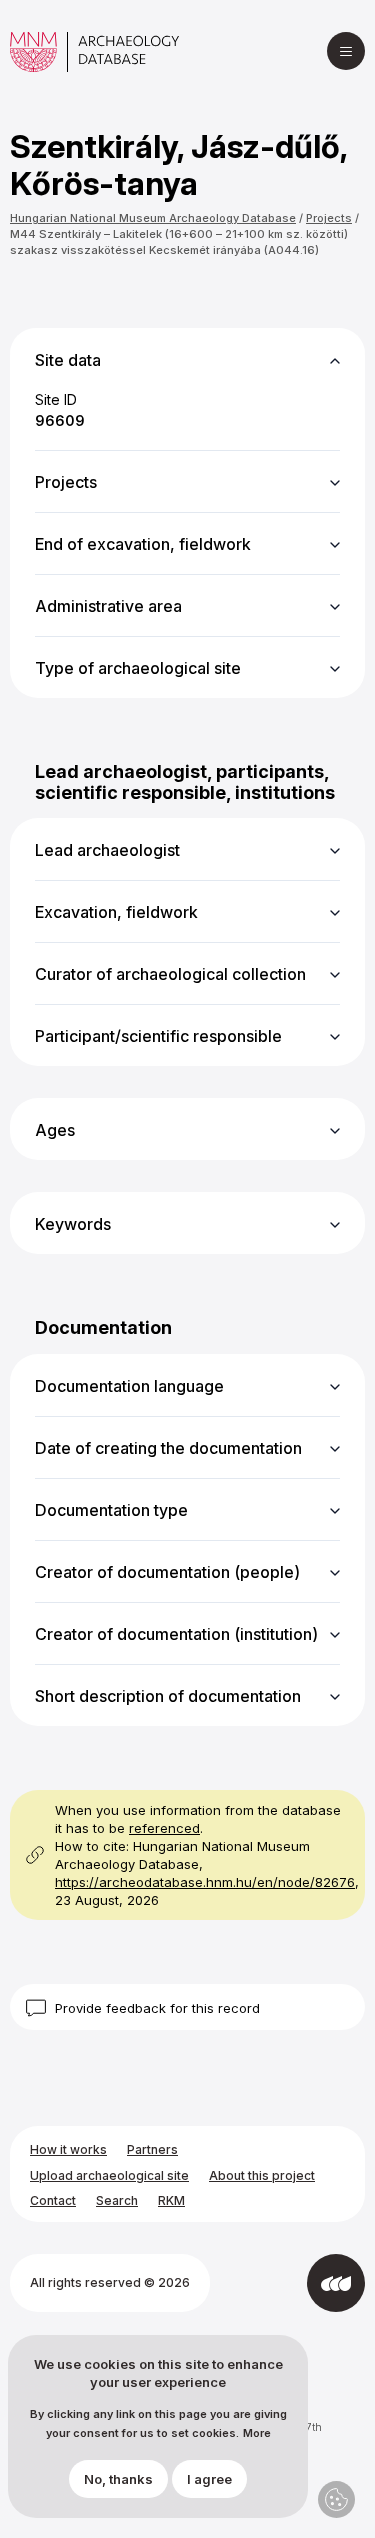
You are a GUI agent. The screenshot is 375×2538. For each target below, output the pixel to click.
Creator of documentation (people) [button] (167, 1572)
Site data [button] (68, 360)
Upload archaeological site (109, 2175)
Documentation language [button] (129, 1386)
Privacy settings (336, 2499)
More (257, 2433)
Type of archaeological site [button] (138, 668)
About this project (262, 2175)
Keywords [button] (73, 1224)
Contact (53, 2200)
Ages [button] (55, 1130)
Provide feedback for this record (157, 2008)
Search (117, 2200)
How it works (68, 2149)
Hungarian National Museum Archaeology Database (153, 218)
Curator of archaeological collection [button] (170, 974)
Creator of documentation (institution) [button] (176, 1634)
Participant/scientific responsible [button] (158, 1036)
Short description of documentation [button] (168, 1696)
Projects (329, 218)
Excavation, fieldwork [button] (116, 912)
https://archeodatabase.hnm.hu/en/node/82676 (205, 1882)
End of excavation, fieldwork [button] (143, 544)
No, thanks (118, 2479)
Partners (152, 2149)
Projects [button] (66, 482)
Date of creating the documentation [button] (168, 1448)
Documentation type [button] (111, 1510)
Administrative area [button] (108, 606)
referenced (164, 1828)
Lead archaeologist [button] (107, 850)
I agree (209, 2479)
